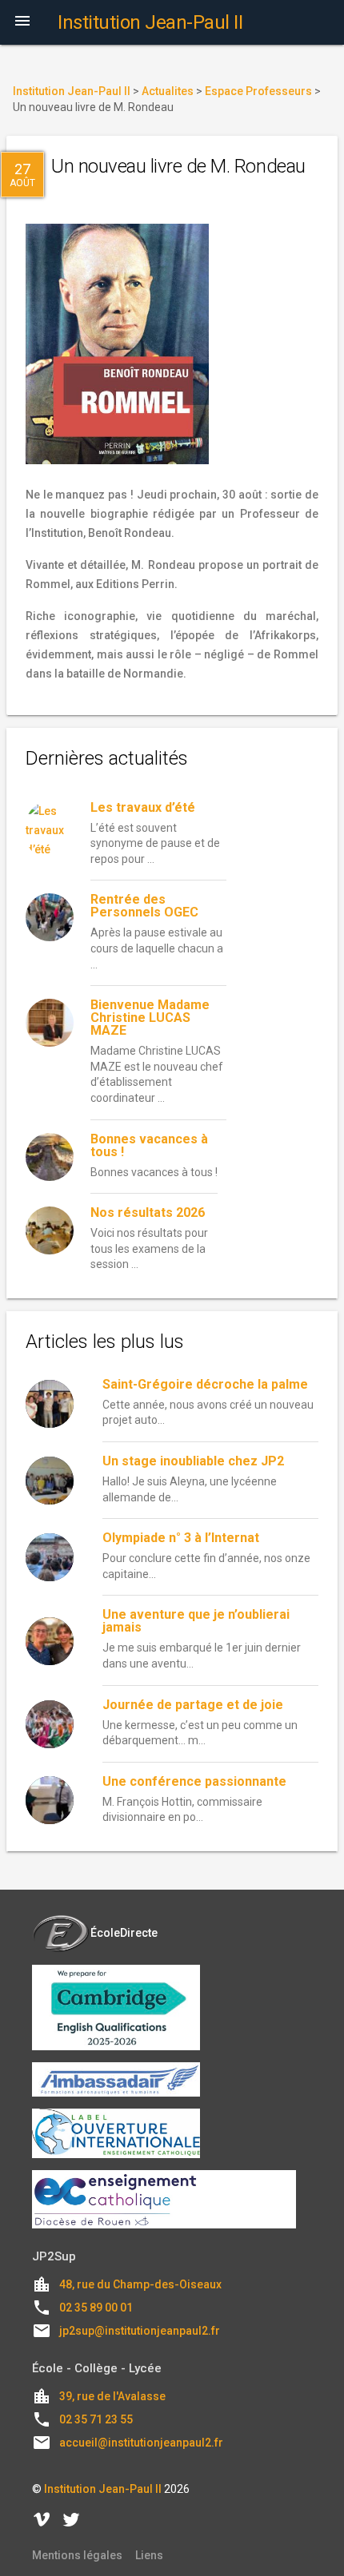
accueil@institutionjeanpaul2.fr (141, 2443)
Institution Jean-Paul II (103, 2489)
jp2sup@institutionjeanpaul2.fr (140, 2331)
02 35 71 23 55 (96, 2419)
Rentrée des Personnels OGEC (144, 906)
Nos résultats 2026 (148, 1212)
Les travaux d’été (143, 807)
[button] (22, 22)
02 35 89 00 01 (96, 2308)
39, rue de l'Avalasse (112, 2396)
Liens (149, 2555)
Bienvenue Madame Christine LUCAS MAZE (150, 1018)
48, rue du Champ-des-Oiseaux (140, 2284)
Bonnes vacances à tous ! (149, 1145)
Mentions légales (77, 2555)
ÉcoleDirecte (124, 1933)
